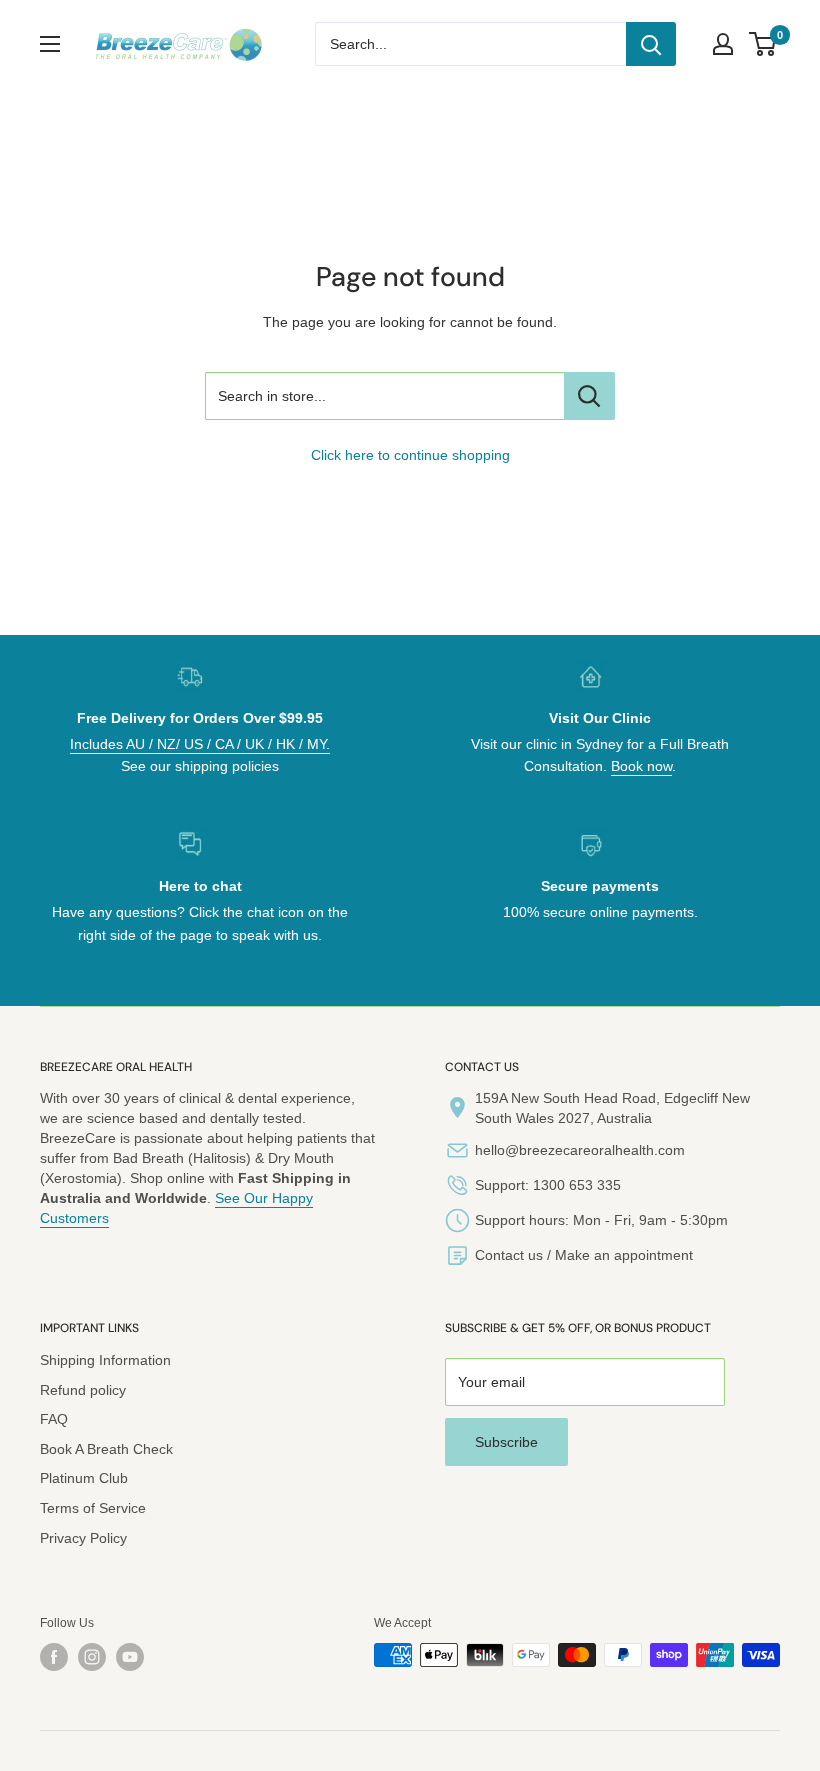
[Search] (651, 44)
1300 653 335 (577, 1185)
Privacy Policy (83, 1538)
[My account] (723, 44)
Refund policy (83, 1390)
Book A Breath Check (106, 1449)
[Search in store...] (589, 396)
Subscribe (506, 1442)
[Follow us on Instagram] (92, 1657)
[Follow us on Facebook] (54, 1657)
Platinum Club (84, 1478)
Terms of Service (93, 1508)
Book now (641, 766)
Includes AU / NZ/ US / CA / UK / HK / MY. (200, 744)
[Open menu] (50, 44)
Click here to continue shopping (410, 455)
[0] (763, 44)
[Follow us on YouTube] (130, 1657)
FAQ (54, 1419)
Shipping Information (105, 1360)
